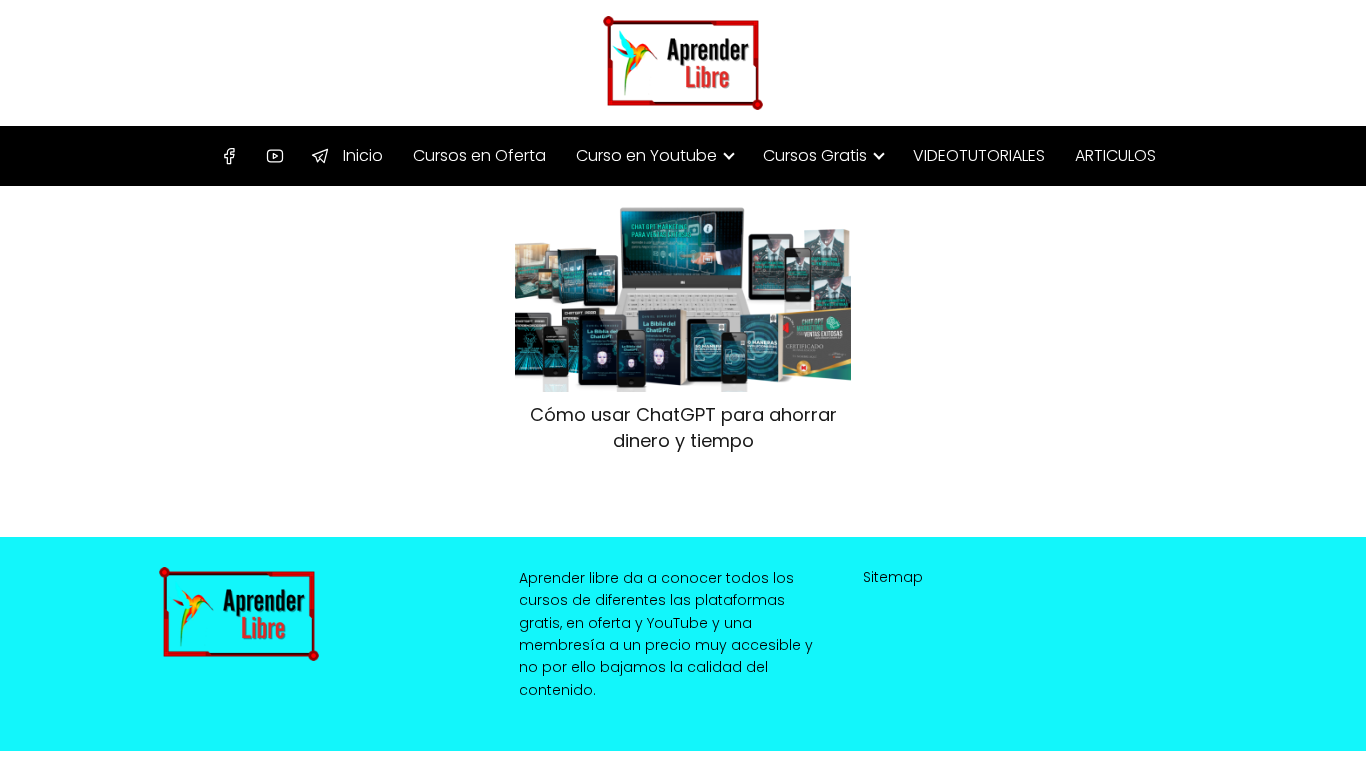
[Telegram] (320, 157)
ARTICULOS (1115, 155)
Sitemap (893, 577)
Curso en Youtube (646, 155)
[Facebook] (229, 157)
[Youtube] (275, 157)
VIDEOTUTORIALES (979, 155)
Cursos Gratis (815, 155)
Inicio (363, 155)
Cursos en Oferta (479, 155)
